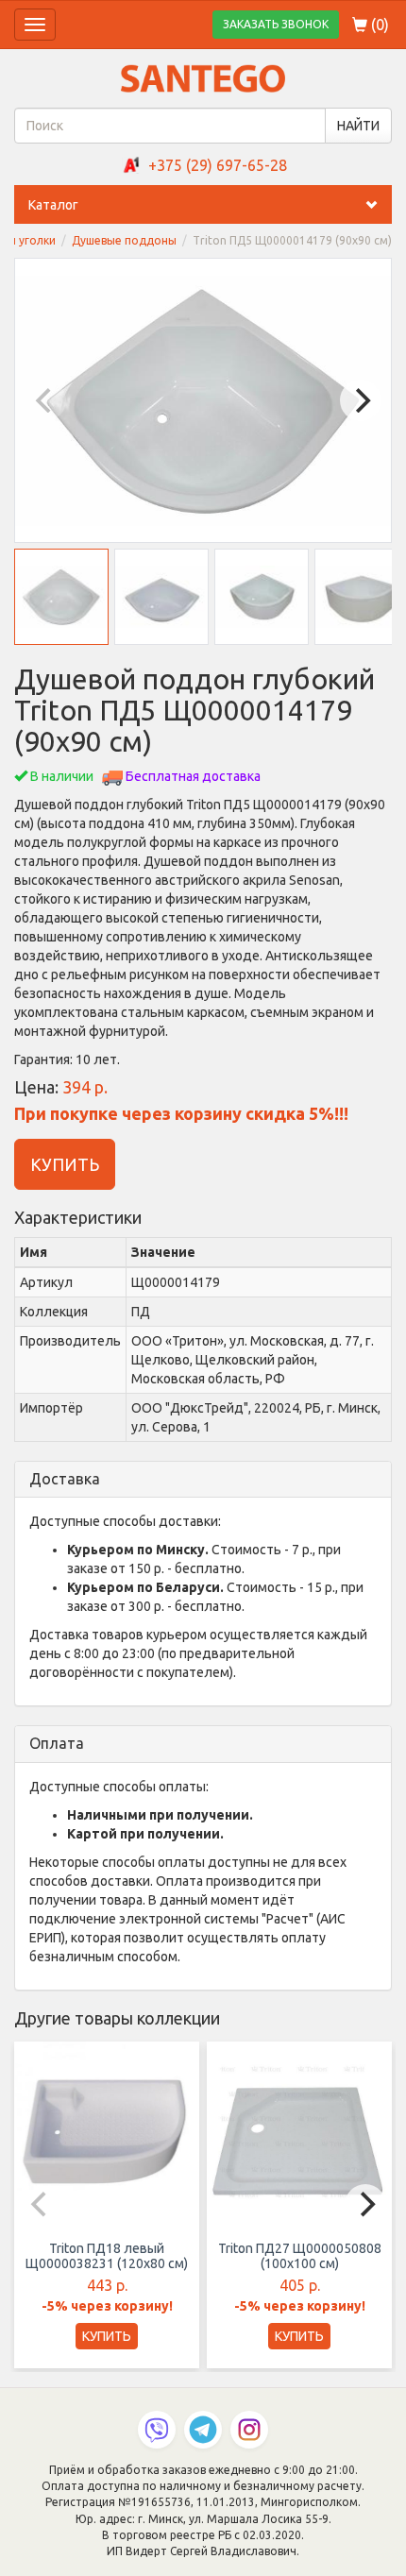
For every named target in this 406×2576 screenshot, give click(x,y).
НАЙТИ (358, 126)
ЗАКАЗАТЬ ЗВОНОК (276, 24)
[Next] (361, 400)
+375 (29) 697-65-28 (218, 165)
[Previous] (45, 400)
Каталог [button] (53, 205)
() (378, 25)
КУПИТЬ (65, 1164)
